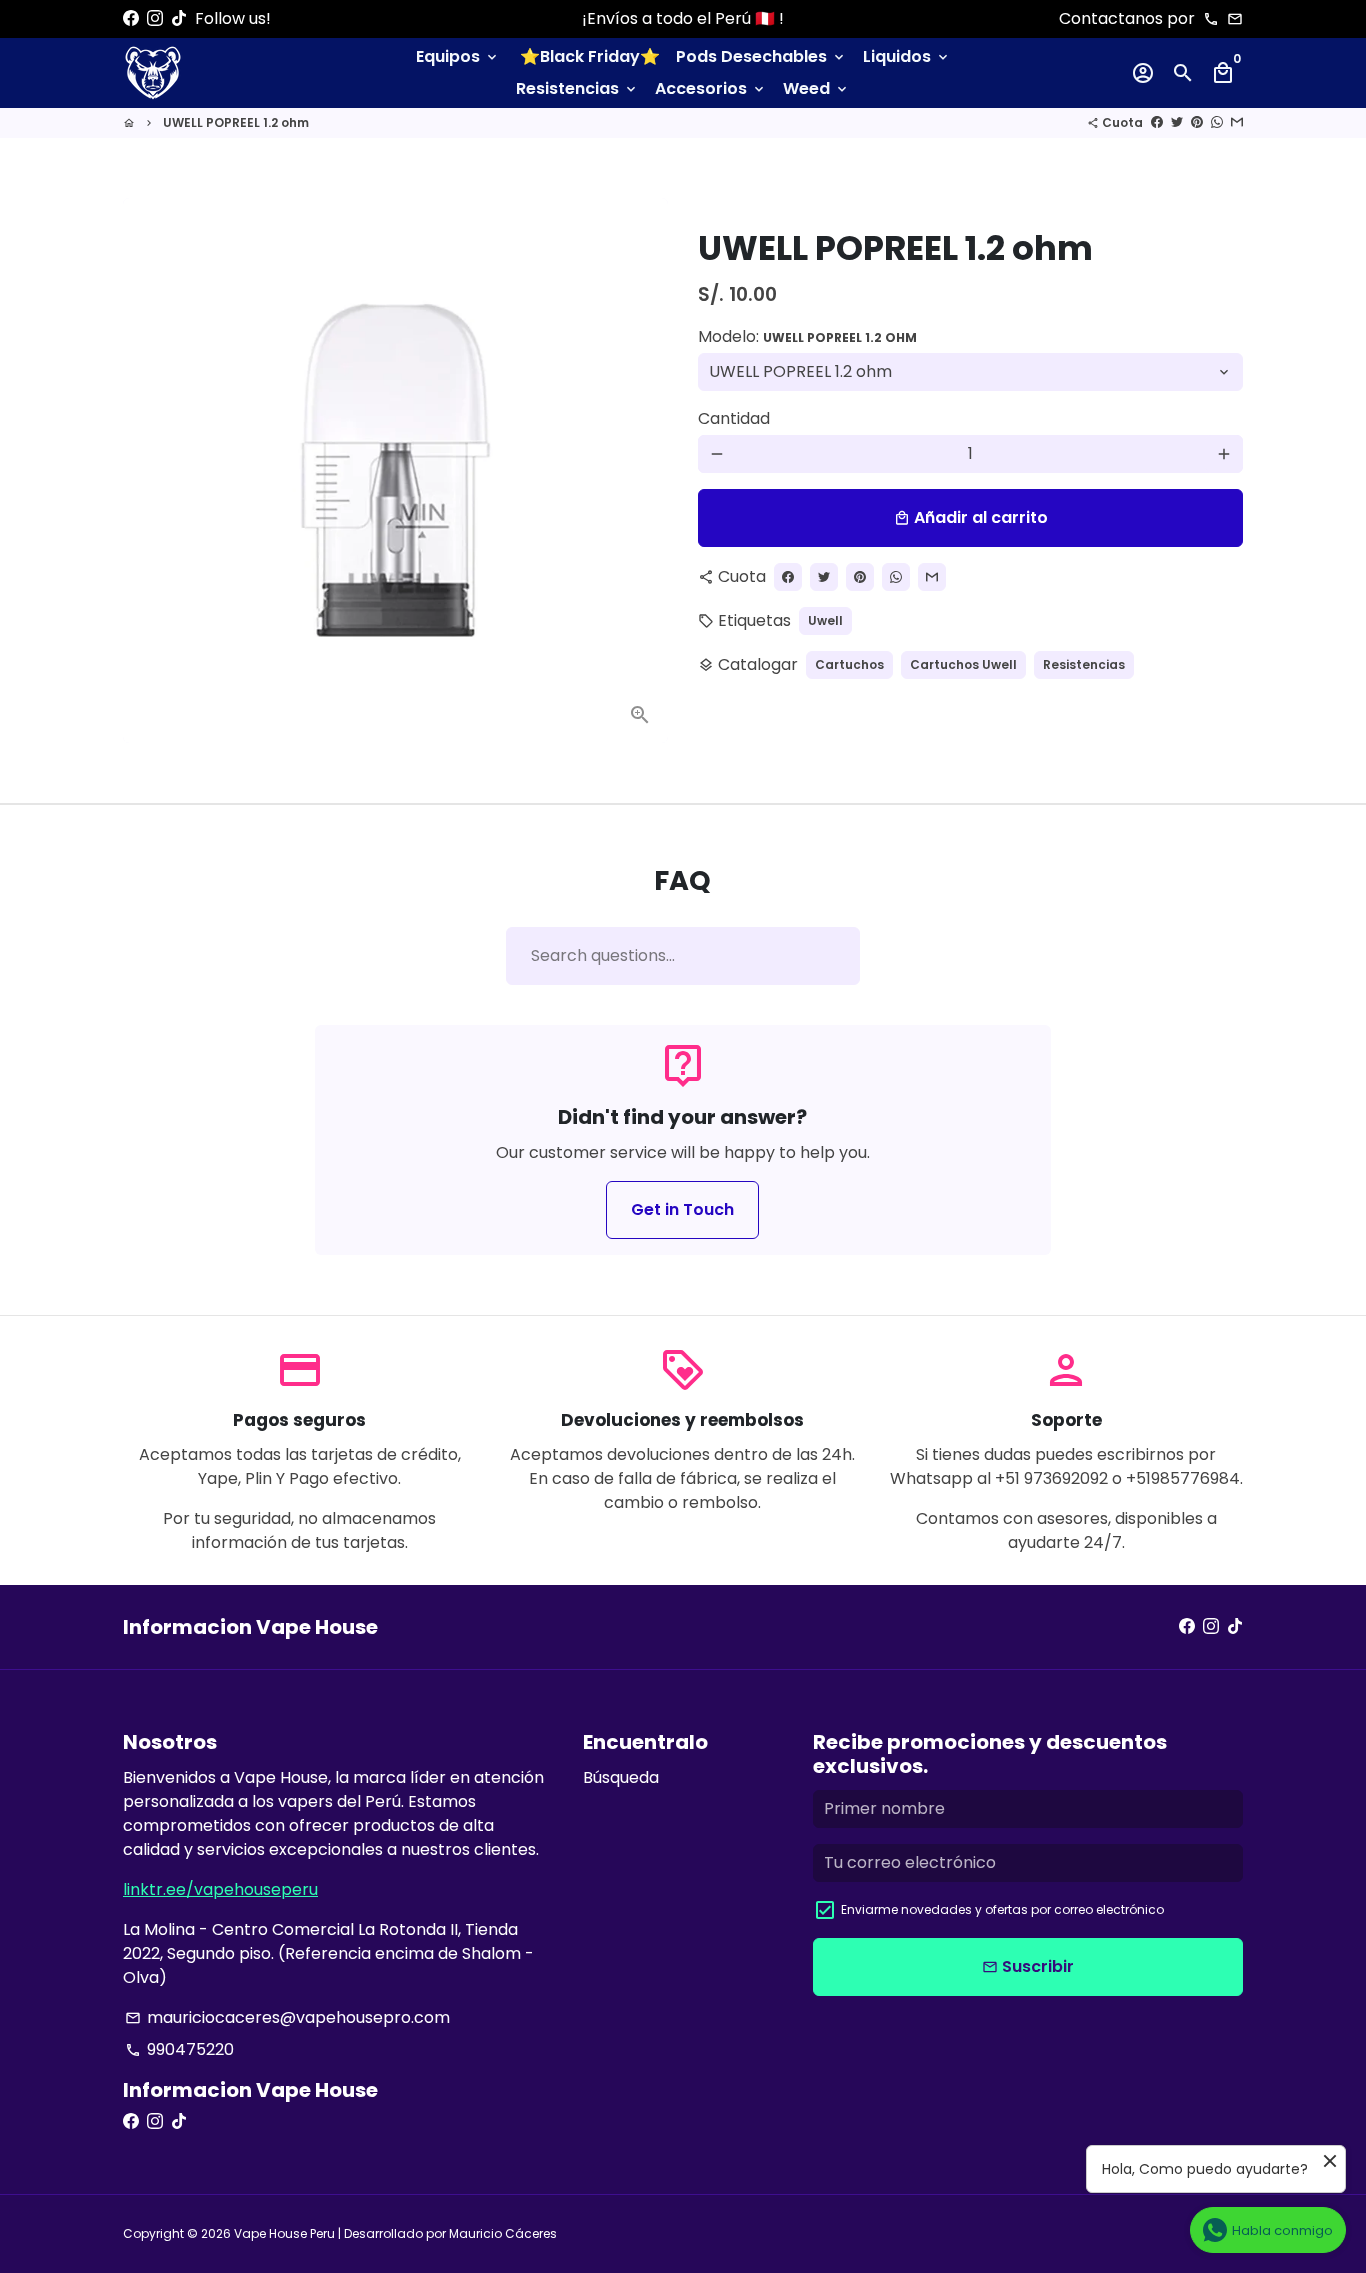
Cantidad (734, 418)
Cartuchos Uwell (963, 664)
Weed (816, 88)
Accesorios (711, 88)
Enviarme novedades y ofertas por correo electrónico (1002, 1909)
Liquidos (907, 56)
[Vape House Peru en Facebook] (131, 18)
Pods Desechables (761, 56)
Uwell (825, 620)
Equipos (458, 56)
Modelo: (807, 336)
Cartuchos (849, 664)
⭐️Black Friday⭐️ (590, 56)
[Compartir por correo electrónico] (1237, 122)
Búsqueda (621, 1777)
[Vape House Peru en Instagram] (155, 18)
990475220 (179, 2049)
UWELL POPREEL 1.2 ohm (236, 122)
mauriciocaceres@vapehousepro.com (287, 2017)
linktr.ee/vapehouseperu (220, 1889)
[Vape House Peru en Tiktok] (179, 18)
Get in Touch (682, 1209)
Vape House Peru (284, 2233)
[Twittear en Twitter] (1177, 122)
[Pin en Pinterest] (1197, 122)
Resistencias (577, 88)
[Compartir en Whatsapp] (1217, 122)
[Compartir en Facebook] (1157, 122)
